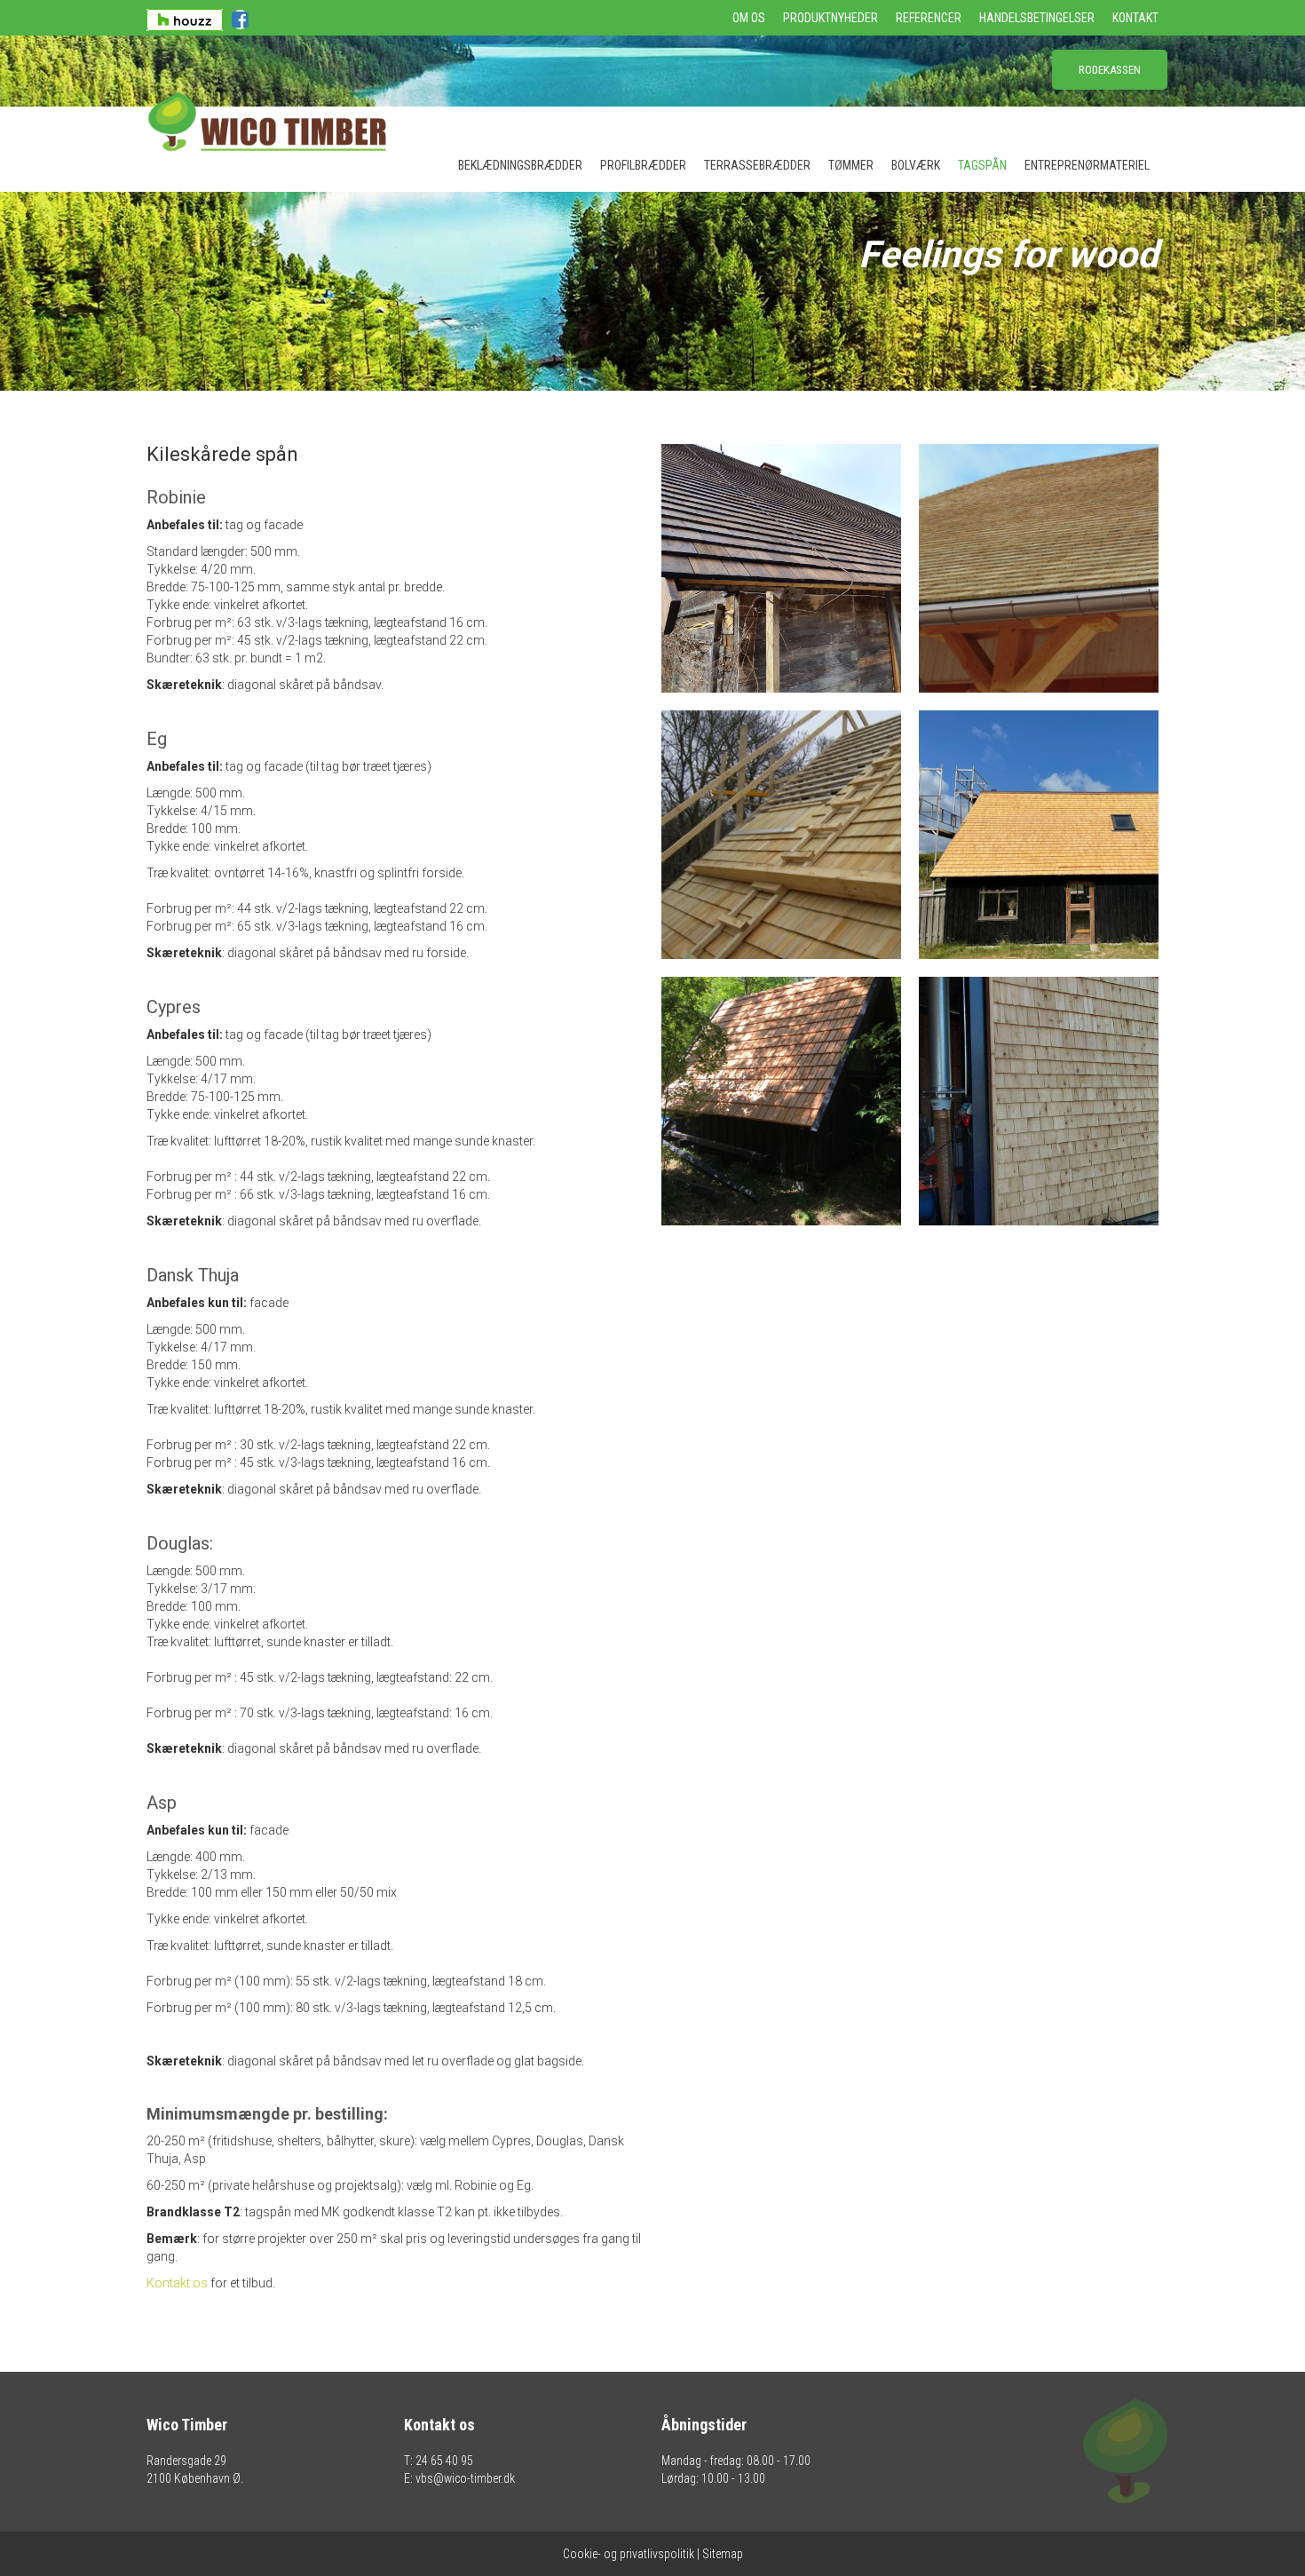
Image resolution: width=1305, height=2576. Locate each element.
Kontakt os (177, 2283)
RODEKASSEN (1110, 70)
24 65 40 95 (444, 2461)
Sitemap (723, 2554)
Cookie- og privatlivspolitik (629, 2554)
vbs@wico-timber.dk (465, 2478)
